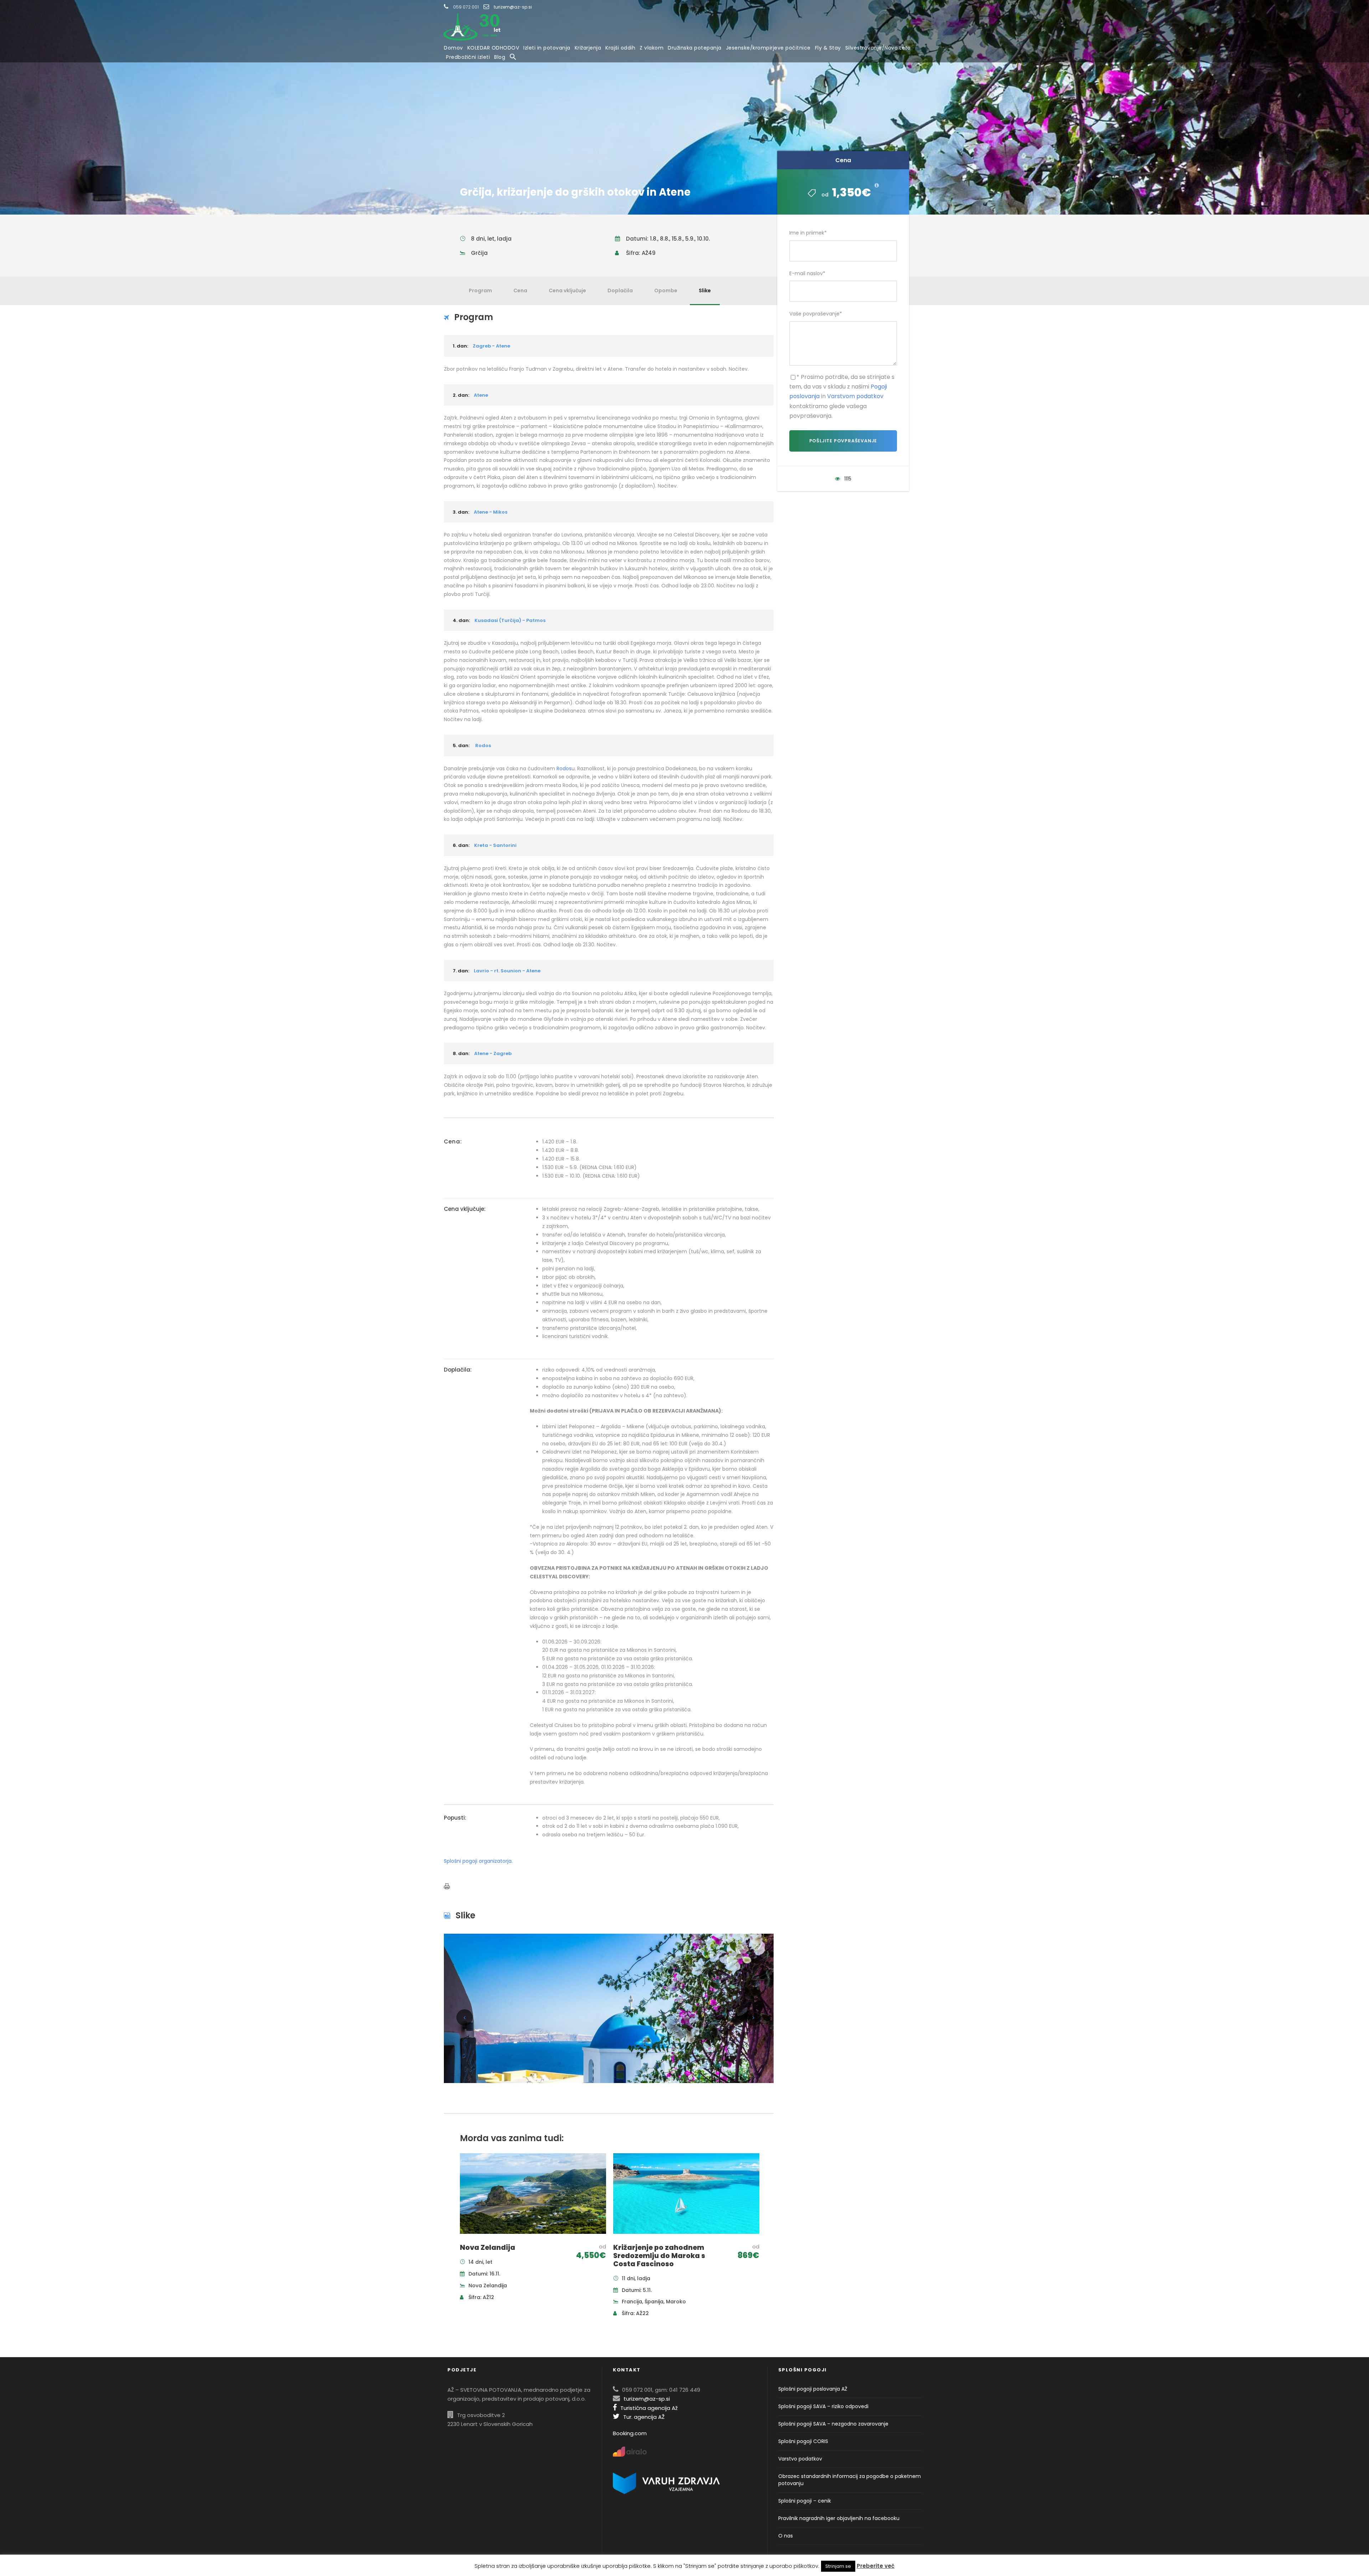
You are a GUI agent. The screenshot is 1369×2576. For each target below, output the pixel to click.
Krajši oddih (620, 48)
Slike (705, 290)
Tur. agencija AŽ (644, 2417)
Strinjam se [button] (838, 2566)
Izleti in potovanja (547, 48)
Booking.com (630, 2433)
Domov (453, 48)
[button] (513, 57)
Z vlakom (652, 48)
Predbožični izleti (468, 57)
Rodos (564, 768)
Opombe (666, 290)
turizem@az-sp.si (513, 7)
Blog (500, 57)
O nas (786, 2536)
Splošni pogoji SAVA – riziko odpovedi (823, 2406)
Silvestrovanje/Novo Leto (878, 48)
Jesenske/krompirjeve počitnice (768, 48)
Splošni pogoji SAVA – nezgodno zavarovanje (833, 2424)
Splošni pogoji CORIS (803, 2441)
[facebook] (924, 7)
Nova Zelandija (488, 2248)
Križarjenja (588, 48)
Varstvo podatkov (800, 2459)
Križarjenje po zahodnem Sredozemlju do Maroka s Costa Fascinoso (659, 2256)
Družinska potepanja (695, 48)
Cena (520, 290)
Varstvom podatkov (855, 396)
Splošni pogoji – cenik (805, 2501)
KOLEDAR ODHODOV (493, 48)
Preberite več (876, 2566)
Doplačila (620, 290)
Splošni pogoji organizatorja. (478, 1861)
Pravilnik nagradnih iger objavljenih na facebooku (839, 2518)
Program (480, 290)
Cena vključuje (567, 290)
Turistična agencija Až (649, 2408)
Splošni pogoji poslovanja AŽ (813, 2389)
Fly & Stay (828, 48)
